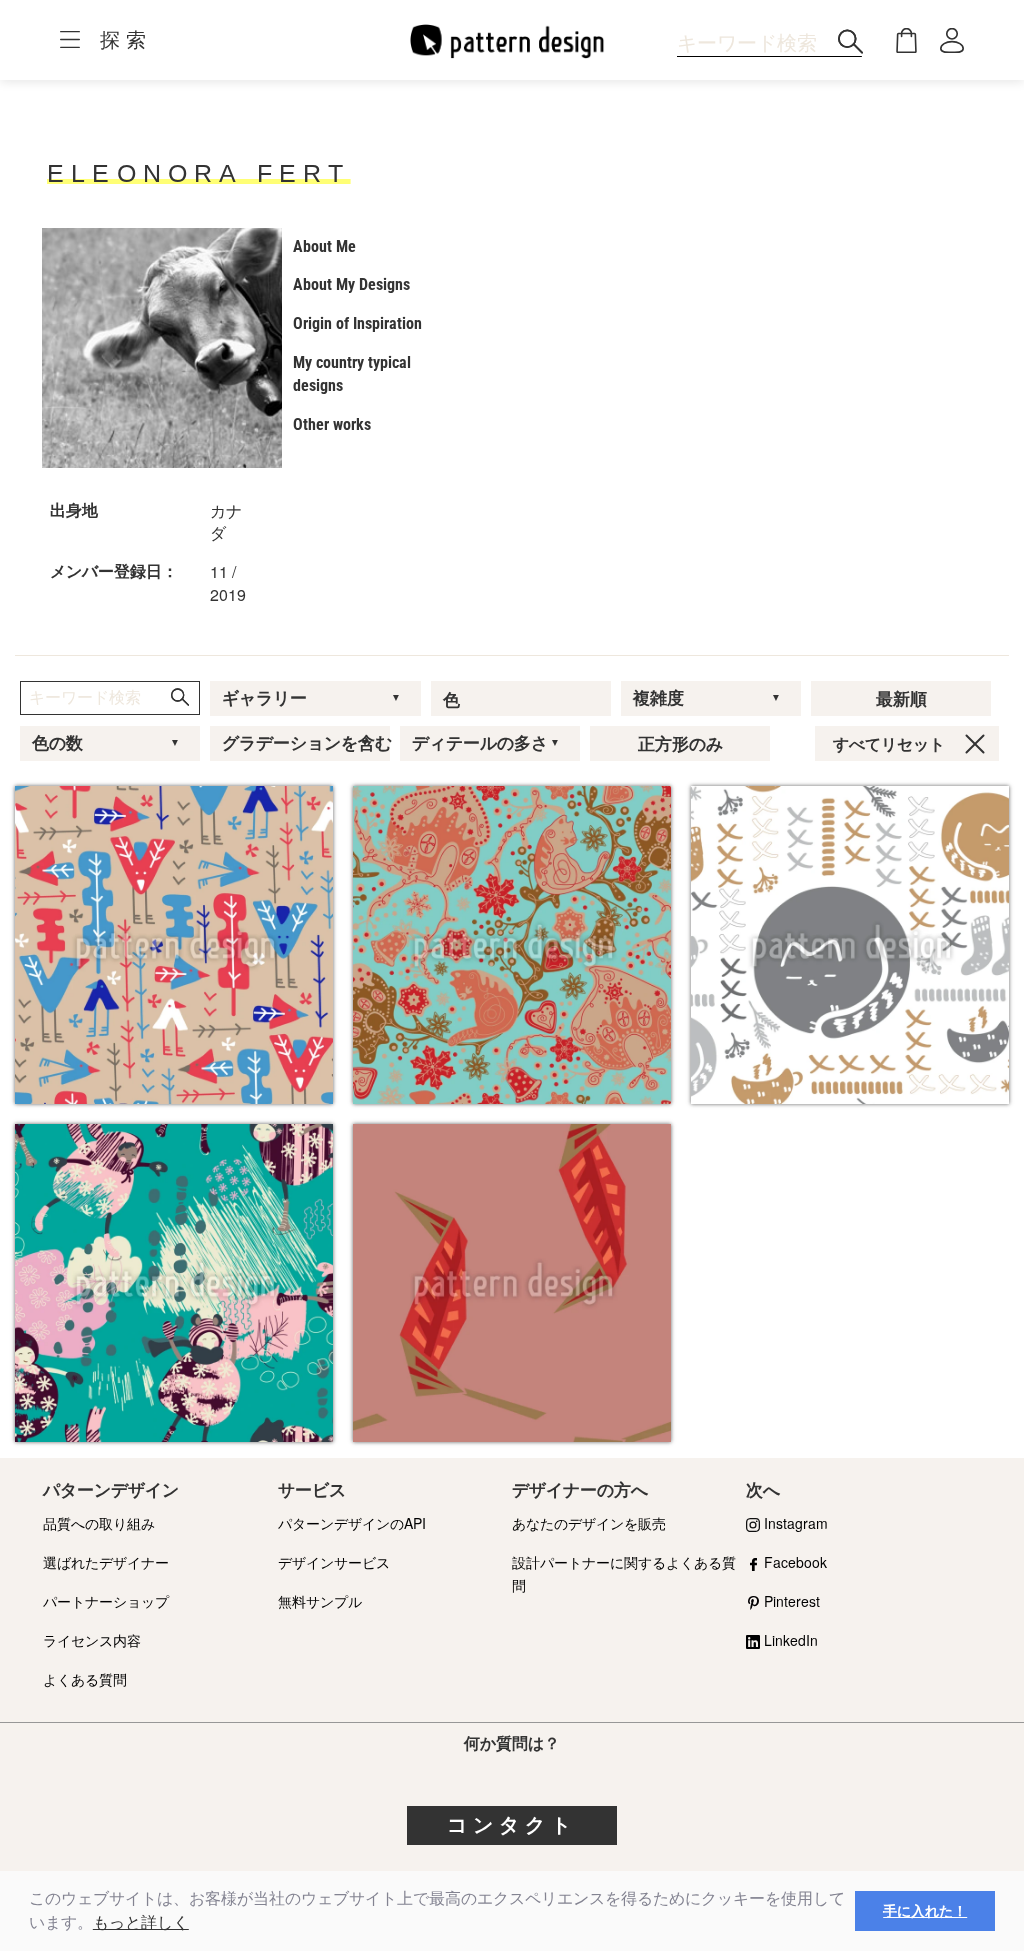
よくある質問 (85, 1679)
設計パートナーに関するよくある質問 (624, 1573)
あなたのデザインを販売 (589, 1523)
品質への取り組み (99, 1523)
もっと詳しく (141, 1922)
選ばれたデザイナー (106, 1562)
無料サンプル (320, 1601)
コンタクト (512, 1825)
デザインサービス (334, 1562)
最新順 (901, 699)
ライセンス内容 (92, 1640)
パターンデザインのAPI (352, 1523)
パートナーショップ (106, 1601)
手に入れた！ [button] (925, 1911)
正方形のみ (680, 744)
